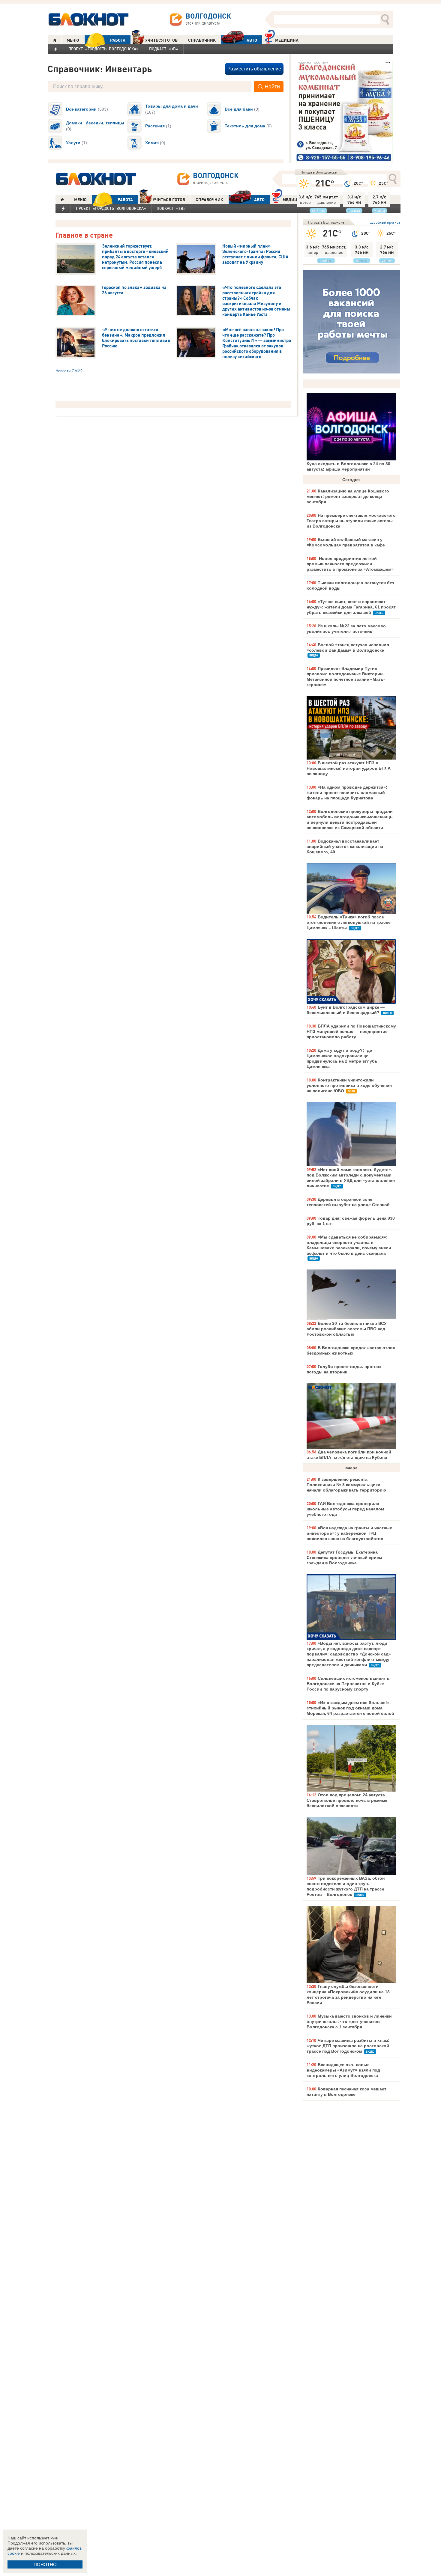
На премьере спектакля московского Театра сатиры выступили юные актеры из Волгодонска (351, 521)
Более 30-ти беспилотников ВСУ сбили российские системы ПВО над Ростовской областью (347, 1329)
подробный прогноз (384, 222)
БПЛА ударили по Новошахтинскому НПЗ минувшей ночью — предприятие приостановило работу (351, 1031)
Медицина (287, 40)
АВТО (252, 40)
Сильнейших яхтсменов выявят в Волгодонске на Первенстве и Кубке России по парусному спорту (348, 1684)
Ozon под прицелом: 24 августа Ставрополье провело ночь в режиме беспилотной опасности (347, 1800)
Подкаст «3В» (164, 49)
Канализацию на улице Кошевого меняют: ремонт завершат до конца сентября (348, 496)
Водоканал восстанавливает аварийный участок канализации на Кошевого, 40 (345, 846)
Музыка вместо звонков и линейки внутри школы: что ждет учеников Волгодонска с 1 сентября (349, 2021)
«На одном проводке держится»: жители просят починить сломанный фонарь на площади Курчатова (347, 793)
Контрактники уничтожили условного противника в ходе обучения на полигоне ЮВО (349, 1085)
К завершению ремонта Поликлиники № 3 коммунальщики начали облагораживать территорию (346, 1485)
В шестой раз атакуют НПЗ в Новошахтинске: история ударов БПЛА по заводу (349, 768)
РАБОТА (118, 40)
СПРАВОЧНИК (202, 40)
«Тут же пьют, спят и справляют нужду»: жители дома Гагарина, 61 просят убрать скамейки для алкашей (351, 607)
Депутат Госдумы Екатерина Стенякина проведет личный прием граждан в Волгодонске (344, 1557)
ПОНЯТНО (45, 2564)
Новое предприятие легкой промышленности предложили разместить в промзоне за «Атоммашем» (350, 564)
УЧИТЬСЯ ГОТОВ (161, 40)
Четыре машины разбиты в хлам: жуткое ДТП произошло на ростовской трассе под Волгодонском (348, 2046)
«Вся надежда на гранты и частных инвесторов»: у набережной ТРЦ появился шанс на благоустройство (349, 1533)
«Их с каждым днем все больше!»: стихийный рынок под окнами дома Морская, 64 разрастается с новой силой (350, 1708)
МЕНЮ (73, 40)
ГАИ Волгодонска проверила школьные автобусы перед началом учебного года (345, 1509)
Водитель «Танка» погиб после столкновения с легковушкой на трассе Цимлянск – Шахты (349, 922)
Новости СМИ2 (69, 371)
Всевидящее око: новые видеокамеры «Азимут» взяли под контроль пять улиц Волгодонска (343, 2070)
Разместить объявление (254, 69)
